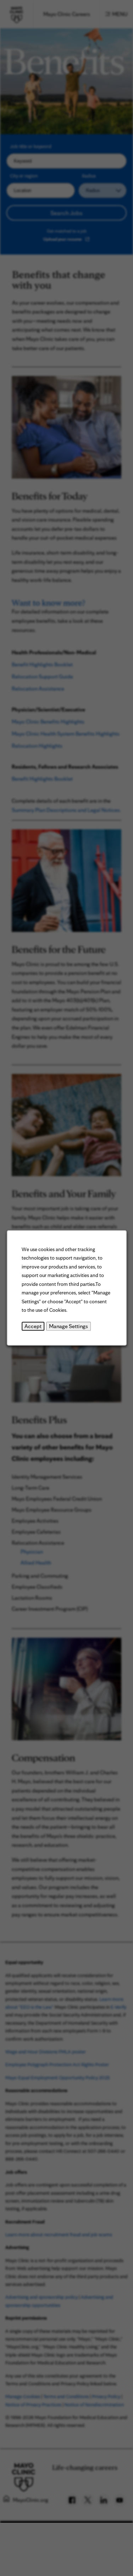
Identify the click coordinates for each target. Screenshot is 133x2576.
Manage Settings (68, 1326)
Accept (33, 1326)
